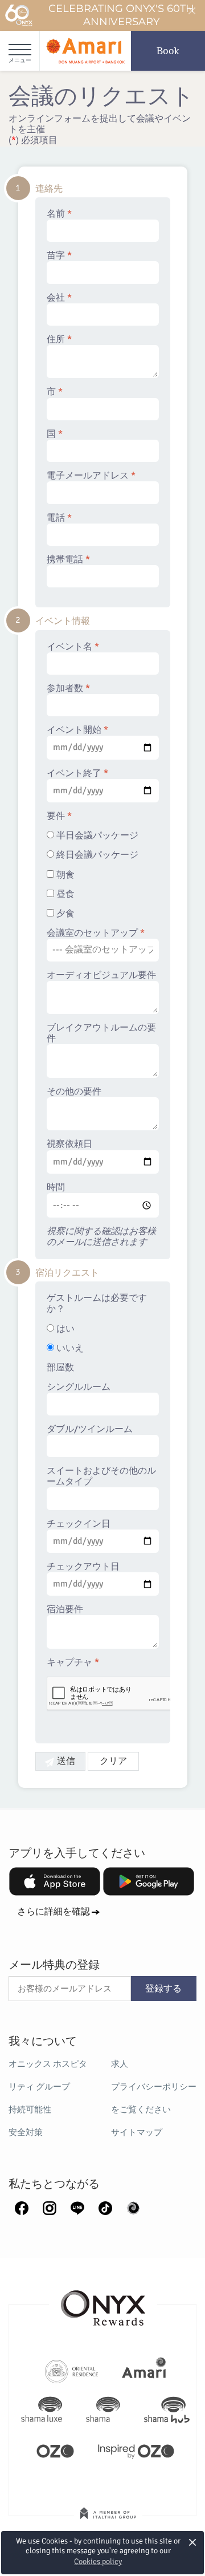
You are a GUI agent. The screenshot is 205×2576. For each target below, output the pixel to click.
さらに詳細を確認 (54, 1912)
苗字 (59, 256)
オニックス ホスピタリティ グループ (48, 2075)
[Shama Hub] (167, 2410)
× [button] (193, 2543)
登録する (163, 1989)
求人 (120, 2064)
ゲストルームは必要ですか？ (97, 1304)
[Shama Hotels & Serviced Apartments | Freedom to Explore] (103, 2410)
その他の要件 (74, 1092)
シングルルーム (79, 1387)
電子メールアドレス (91, 476)
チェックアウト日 (83, 1567)
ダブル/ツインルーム (90, 1429)
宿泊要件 (65, 1610)
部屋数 (60, 1368)
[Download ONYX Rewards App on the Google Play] (149, 1881)
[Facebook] (22, 2208)
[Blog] (133, 2208)
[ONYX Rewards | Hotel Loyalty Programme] (103, 2303)
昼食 (64, 894)
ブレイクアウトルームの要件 (101, 1033)
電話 (59, 518)
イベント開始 (77, 730)
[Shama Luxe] (42, 2410)
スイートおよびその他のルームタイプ (101, 1476)
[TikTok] (105, 2208)
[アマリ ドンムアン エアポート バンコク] (85, 51)
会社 (59, 298)
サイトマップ (137, 2132)
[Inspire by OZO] (136, 2450)
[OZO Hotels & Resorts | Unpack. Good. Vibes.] (55, 2450)
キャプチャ (73, 1663)
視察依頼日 (69, 1144)
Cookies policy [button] (98, 2561)
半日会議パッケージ (96, 836)
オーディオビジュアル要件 (101, 975)
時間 (56, 1188)
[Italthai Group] (108, 2521)
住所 (59, 340)
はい (64, 1329)
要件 (59, 816)
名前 (59, 214)
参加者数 (68, 689)
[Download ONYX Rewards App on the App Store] (55, 1881)
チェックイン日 (79, 1524)
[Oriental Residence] (71, 2370)
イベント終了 (77, 774)
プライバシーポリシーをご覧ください (154, 2098)
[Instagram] (50, 2208)
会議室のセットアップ (96, 933)
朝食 (64, 875)
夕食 (64, 914)
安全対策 (26, 2132)
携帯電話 (68, 560)
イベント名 (73, 647)
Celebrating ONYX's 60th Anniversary (121, 15)
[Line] (77, 2208)
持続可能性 (30, 2110)
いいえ (69, 1348)
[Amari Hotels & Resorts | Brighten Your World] (144, 2370)
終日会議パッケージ (96, 855)
